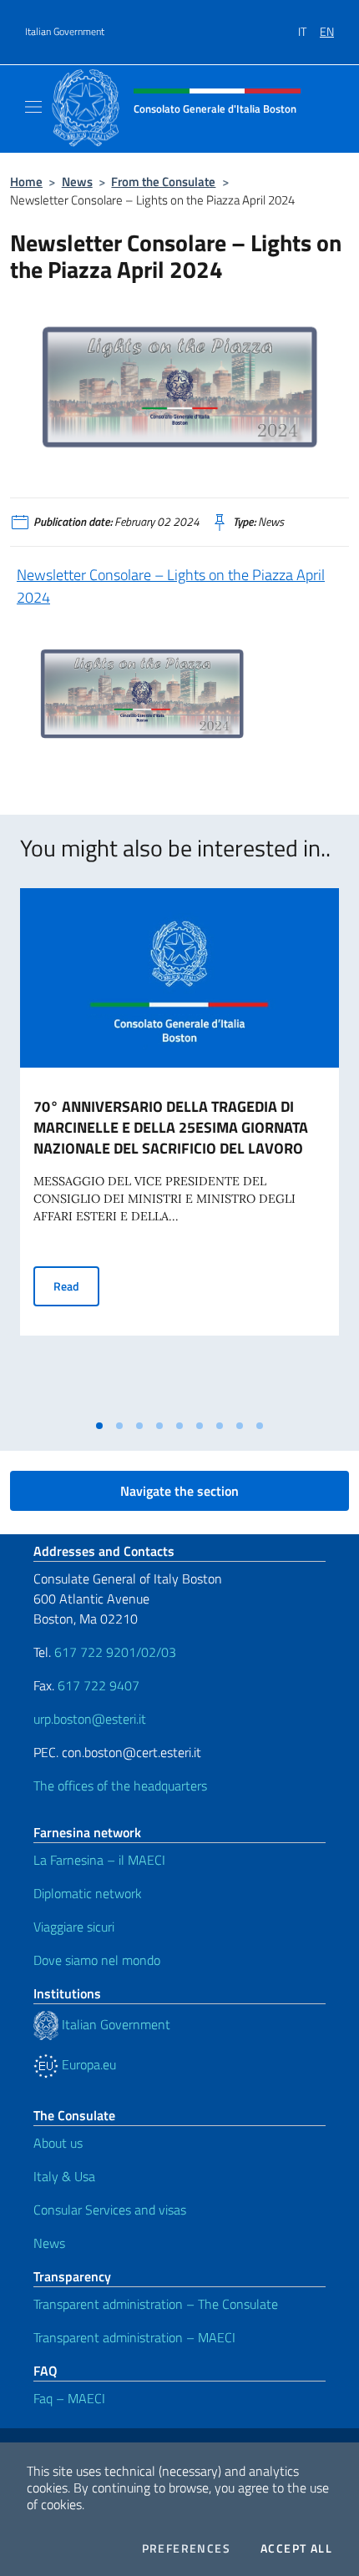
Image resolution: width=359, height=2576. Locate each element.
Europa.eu (87, 2064)
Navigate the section (179, 1491)
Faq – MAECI (69, 2398)
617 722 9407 (99, 1685)
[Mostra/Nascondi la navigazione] (33, 107)
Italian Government (65, 32)
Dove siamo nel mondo (97, 1960)
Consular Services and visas (110, 2210)
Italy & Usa (64, 2176)
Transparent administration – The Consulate (156, 2304)
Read (76, 1285)
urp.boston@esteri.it (90, 1719)
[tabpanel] (179, 1149)
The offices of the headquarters (120, 1786)
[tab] (99, 1426)
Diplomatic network (88, 1893)
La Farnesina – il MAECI (99, 1860)
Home (26, 182)
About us (58, 2143)
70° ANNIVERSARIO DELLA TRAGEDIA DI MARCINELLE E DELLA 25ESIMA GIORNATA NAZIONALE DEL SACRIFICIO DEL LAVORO (171, 1127)
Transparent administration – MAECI (134, 2337)
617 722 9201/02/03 (115, 1652)
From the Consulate (163, 182)
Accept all (296, 2548)
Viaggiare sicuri (74, 1927)
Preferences (186, 2548)
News (77, 182)
